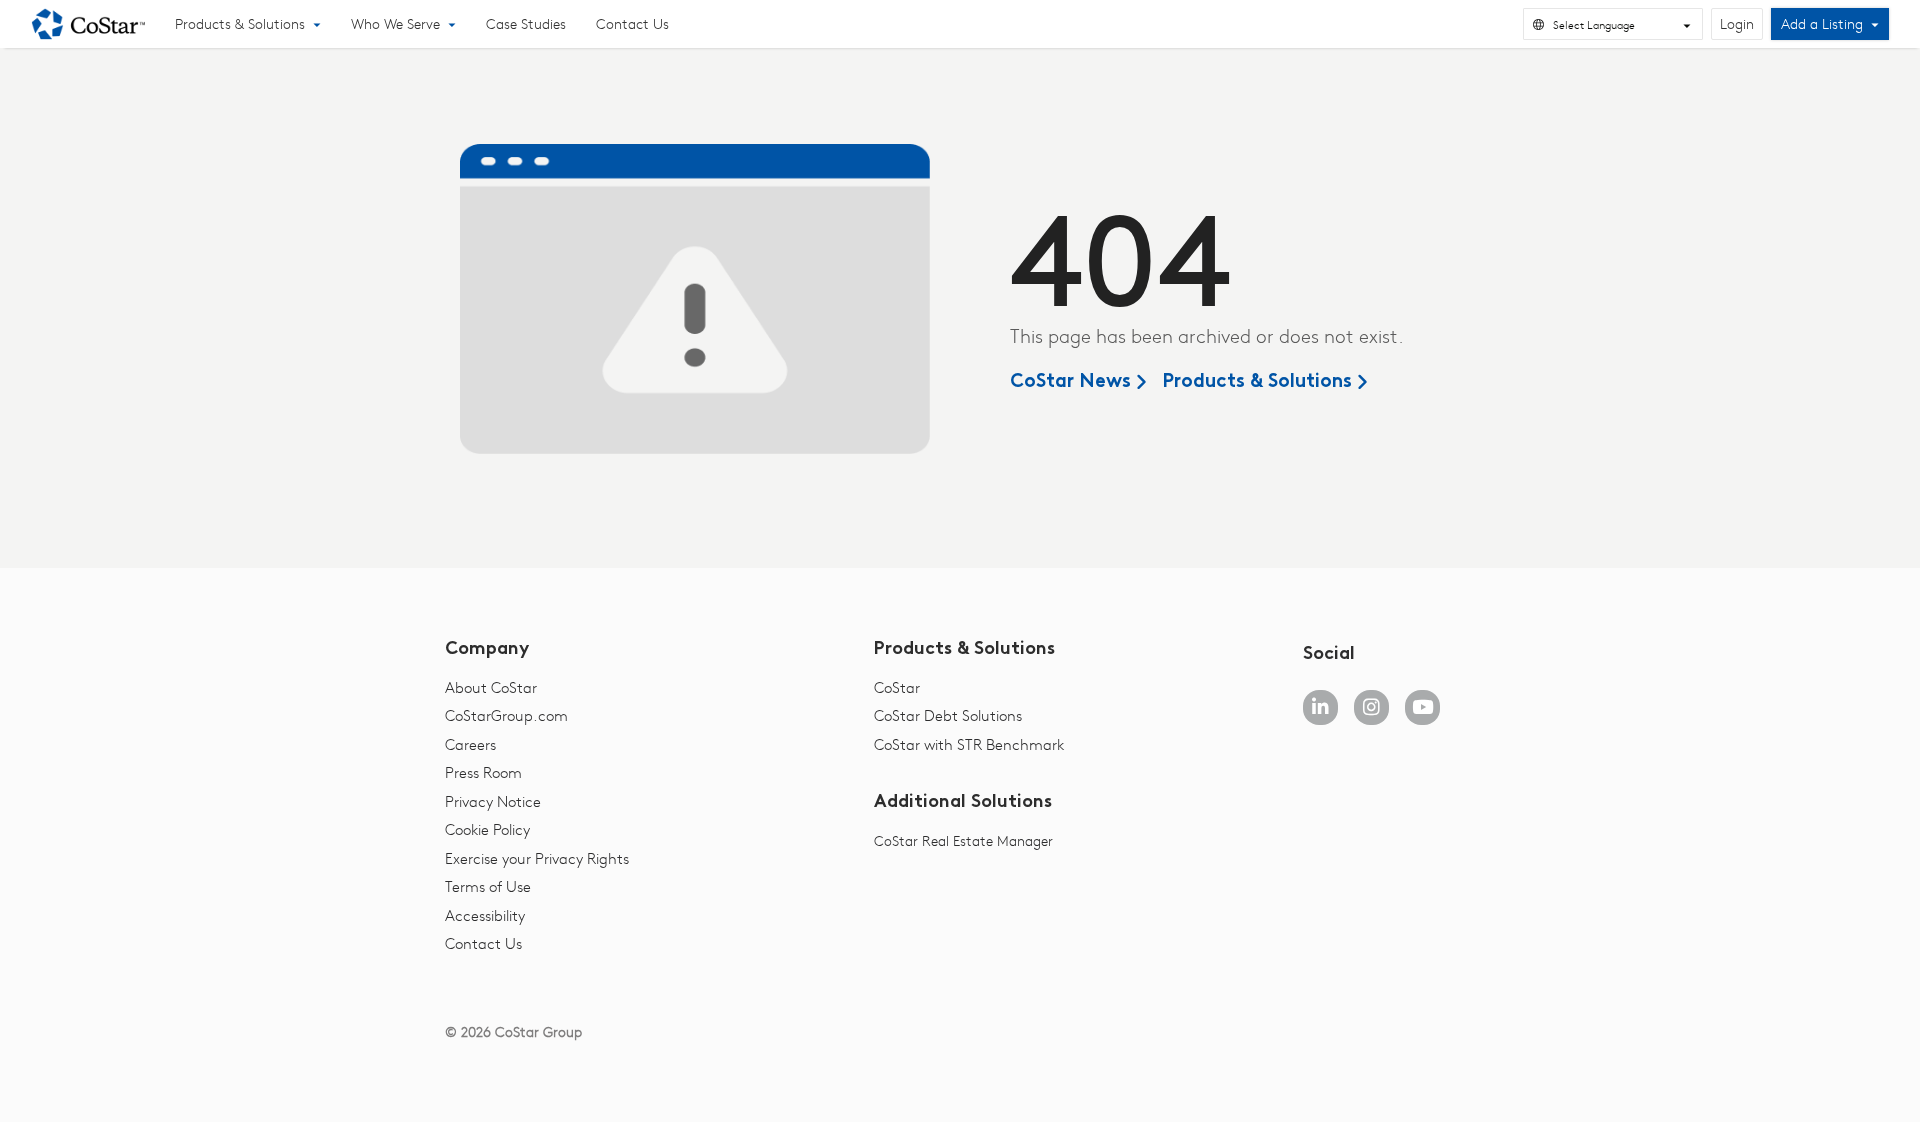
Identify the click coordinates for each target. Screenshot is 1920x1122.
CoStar (897, 687)
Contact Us (632, 23)
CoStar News (1070, 382)
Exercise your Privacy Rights (537, 858)
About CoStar (491, 687)
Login (1737, 23)
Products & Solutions (1257, 382)
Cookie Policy (487, 829)
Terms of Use (488, 886)
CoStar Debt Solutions (948, 715)
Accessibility (485, 915)
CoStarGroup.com (506, 715)
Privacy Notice (493, 801)
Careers (470, 744)
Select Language (1594, 24)
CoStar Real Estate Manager (963, 840)
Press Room (483, 772)
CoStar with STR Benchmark (969, 744)
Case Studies (526, 23)
